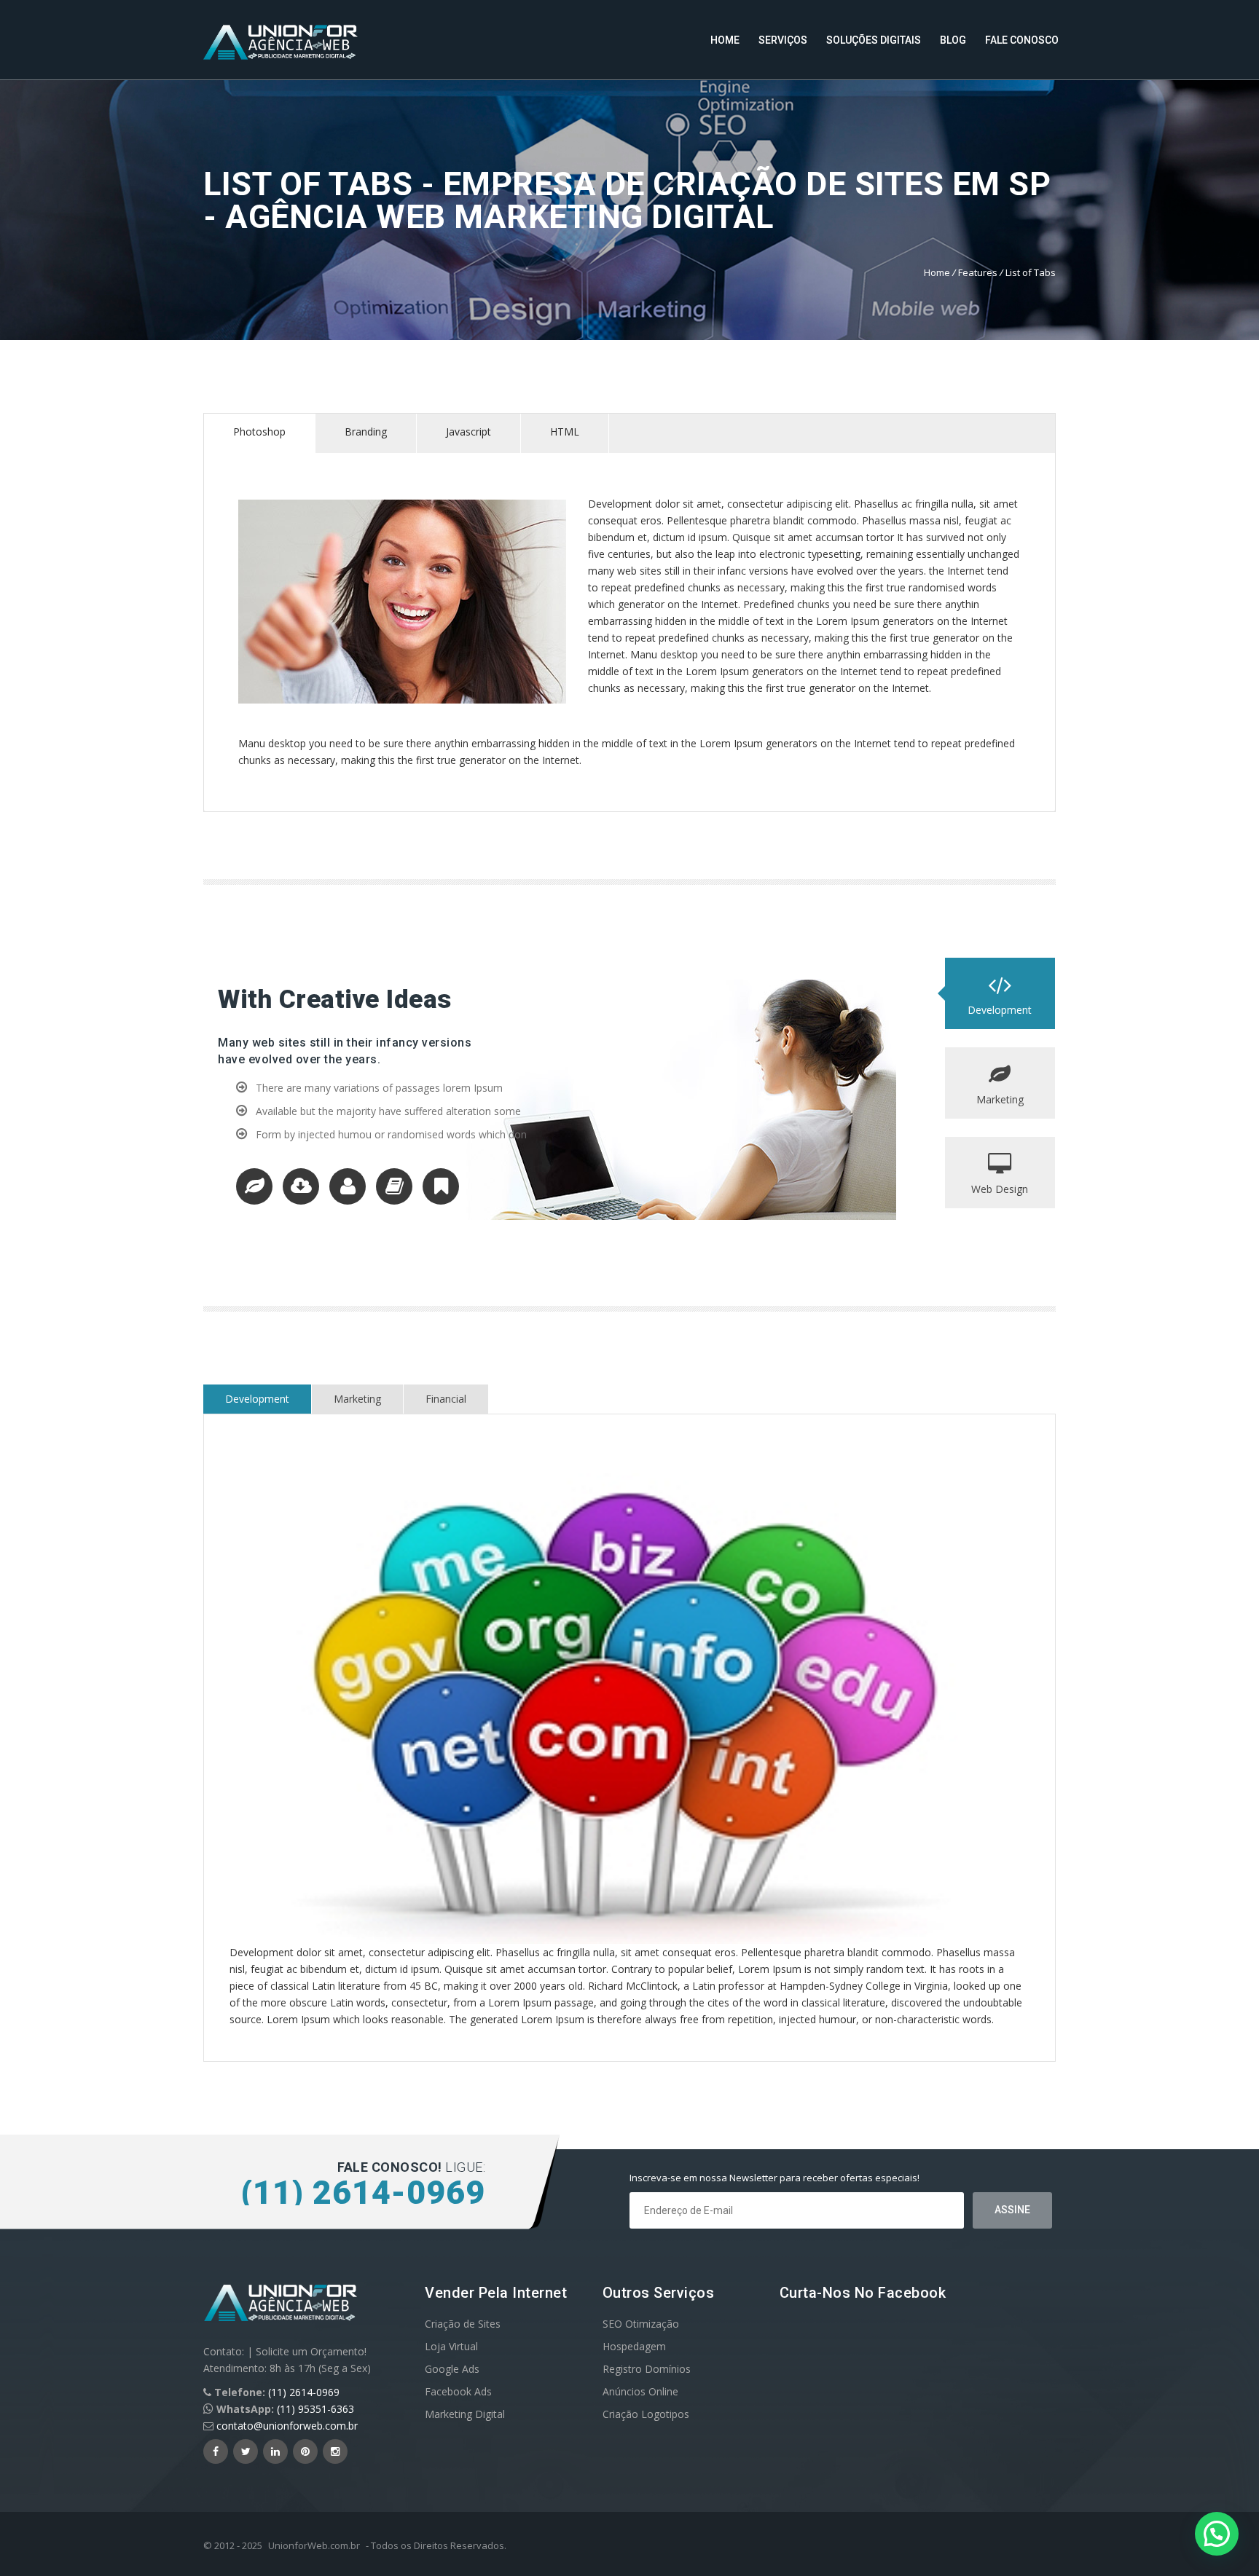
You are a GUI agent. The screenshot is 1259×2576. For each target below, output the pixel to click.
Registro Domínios (647, 2369)
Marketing (1000, 1099)
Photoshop (259, 432)
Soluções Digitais (874, 40)
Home (725, 40)
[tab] (260, 433)
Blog (953, 40)
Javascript (468, 432)
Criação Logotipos (646, 2414)
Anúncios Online (640, 2391)
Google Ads (452, 2369)
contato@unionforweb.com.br (287, 2426)
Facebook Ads (458, 2391)
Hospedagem (634, 2346)
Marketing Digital (465, 2414)
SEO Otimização (641, 2324)
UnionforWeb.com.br (314, 2545)
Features (978, 272)
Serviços (783, 40)
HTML (565, 432)
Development (1000, 1010)
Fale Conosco (1022, 40)
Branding (366, 432)
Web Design (1000, 1189)
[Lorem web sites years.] (259, 1190)
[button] (1217, 2534)
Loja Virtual (451, 2346)
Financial (446, 1399)
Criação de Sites (463, 2324)
